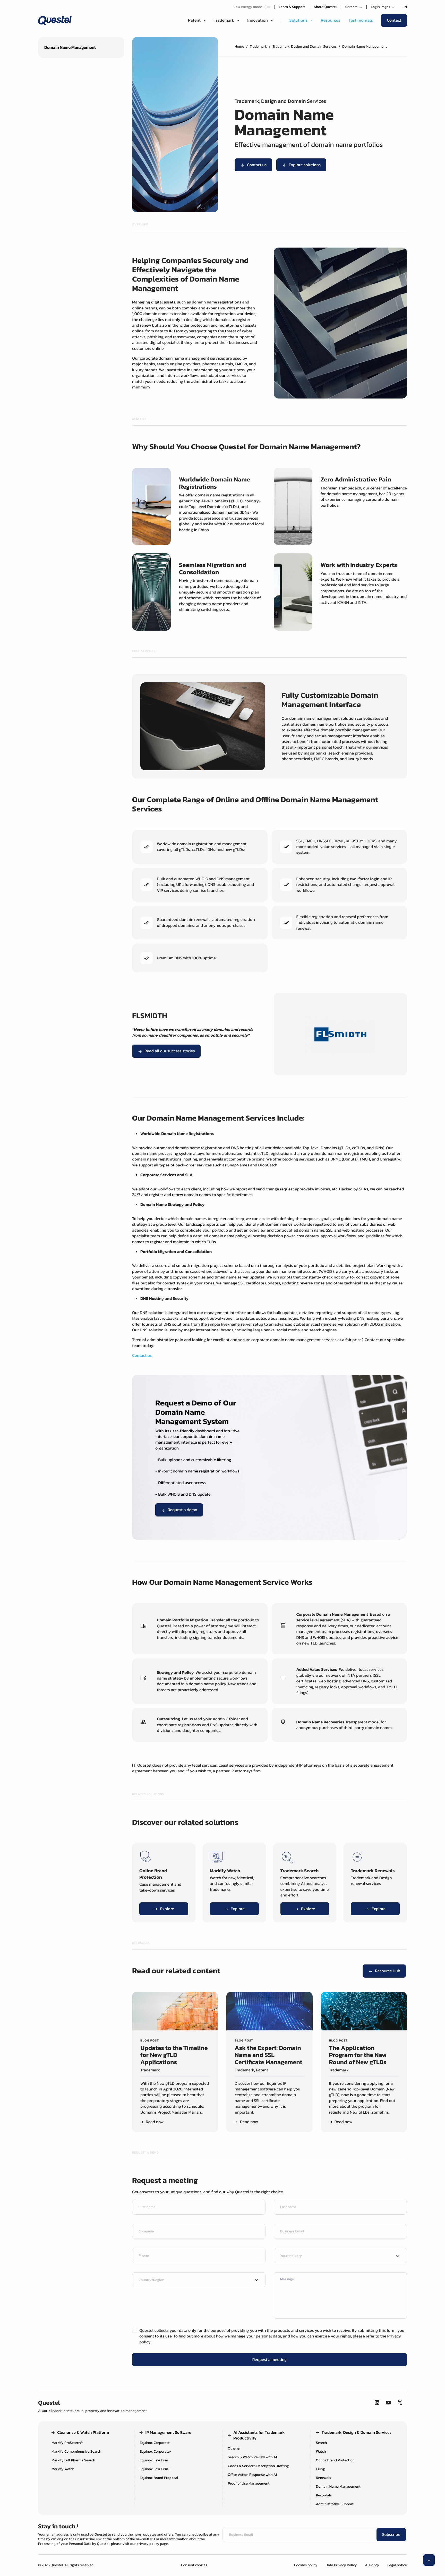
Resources (331, 20)
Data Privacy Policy (341, 2565)
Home (239, 46)
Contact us (142, 1355)
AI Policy (372, 2565)
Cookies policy (306, 2565)
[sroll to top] (429, 2560)
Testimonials (361, 20)
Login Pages (383, 7)
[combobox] (336, 2256)
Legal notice (397, 2565)
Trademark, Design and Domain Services (305, 46)
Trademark (258, 46)
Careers (354, 7)
